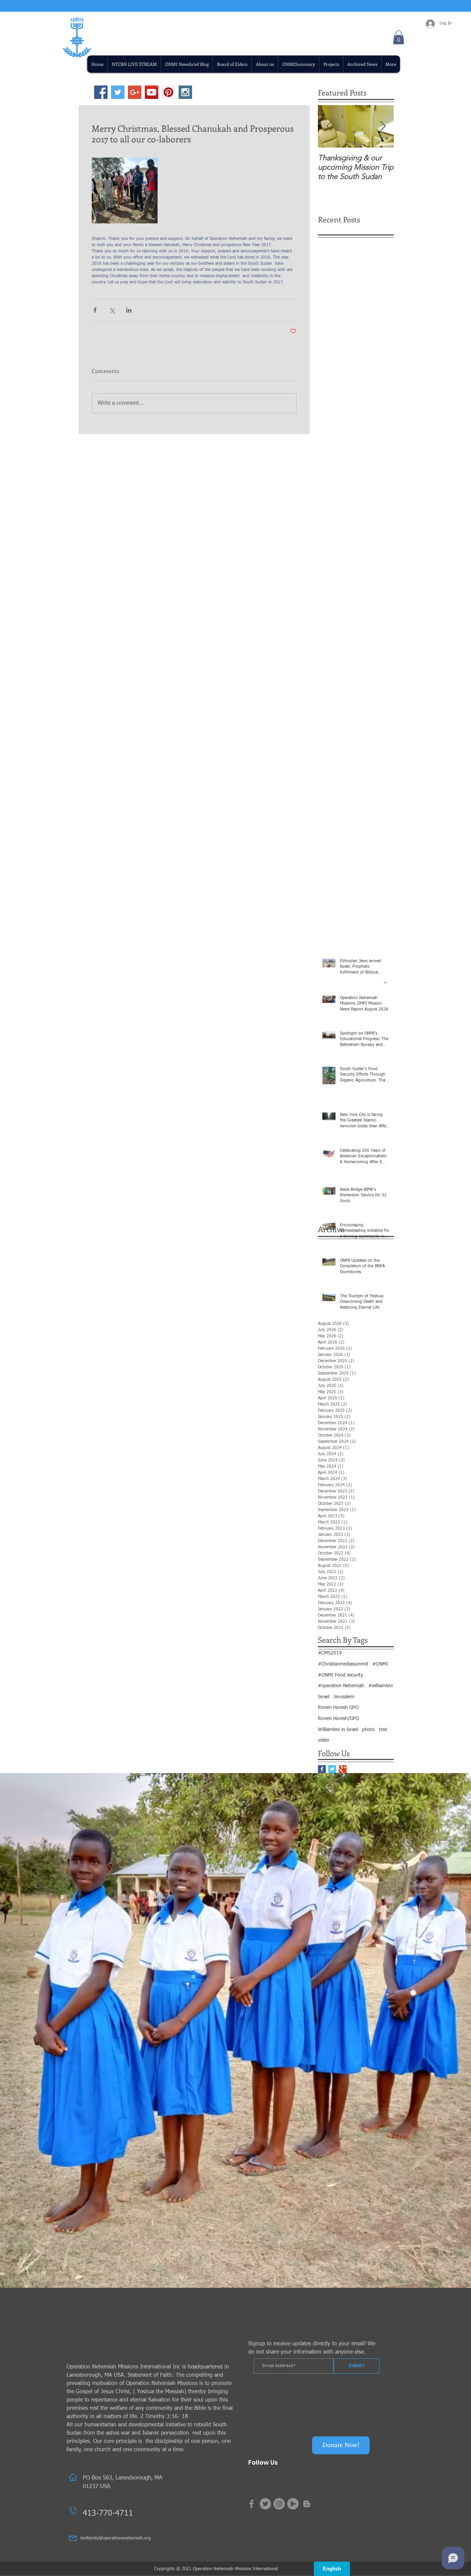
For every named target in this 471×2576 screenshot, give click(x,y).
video (324, 1740)
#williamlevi (380, 1686)
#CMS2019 (330, 1653)
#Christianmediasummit (343, 1664)
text (383, 1730)
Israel (324, 1697)
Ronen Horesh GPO (338, 1708)
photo (368, 1730)
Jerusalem (344, 1697)
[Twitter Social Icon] (118, 92)
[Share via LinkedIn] (129, 310)
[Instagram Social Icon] (185, 92)
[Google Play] (293, 2504)
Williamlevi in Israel (338, 1730)
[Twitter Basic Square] (332, 1769)
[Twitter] (265, 2504)
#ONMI (380, 1664)
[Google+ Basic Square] (343, 1769)
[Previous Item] (329, 126)
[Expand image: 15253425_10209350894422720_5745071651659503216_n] (125, 190)
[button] (331, 64)
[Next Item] (383, 126)
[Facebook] (252, 2504)
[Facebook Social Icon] (101, 92)
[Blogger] (307, 2504)
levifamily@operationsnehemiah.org (116, 2538)
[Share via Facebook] (95, 310)
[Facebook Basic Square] (322, 1769)
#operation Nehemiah (341, 1686)
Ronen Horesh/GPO (338, 1719)
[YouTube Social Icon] (152, 92)
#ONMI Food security (340, 1675)
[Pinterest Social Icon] (168, 92)
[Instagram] (279, 2504)
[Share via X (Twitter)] (112, 310)
